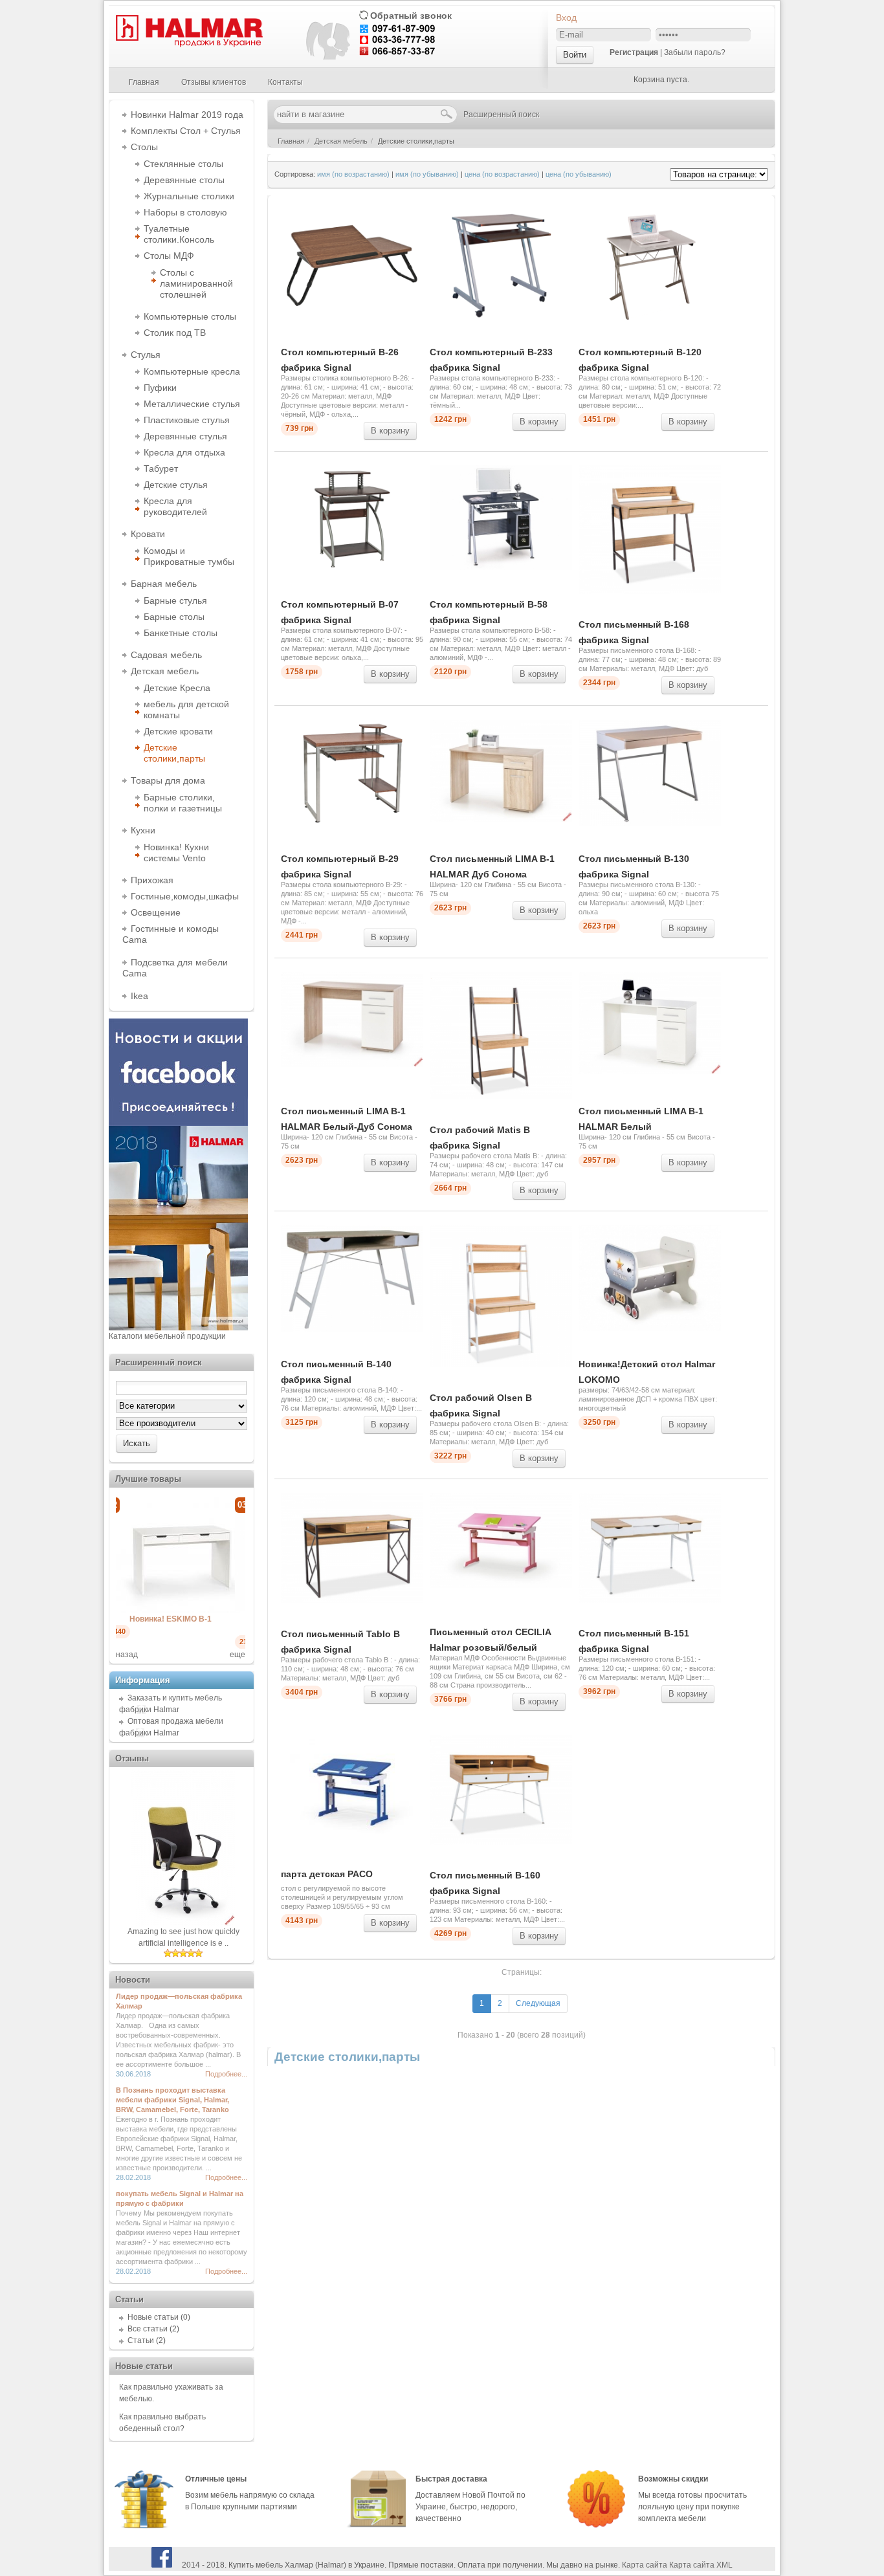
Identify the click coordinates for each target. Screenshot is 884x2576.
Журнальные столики (189, 196)
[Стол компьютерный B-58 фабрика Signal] (200, 1609)
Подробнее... (226, 2074)
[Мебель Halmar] (188, 45)
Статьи (141, 2340)
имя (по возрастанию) (353, 174)
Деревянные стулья (185, 436)
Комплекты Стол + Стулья (186, 131)
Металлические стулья (192, 404)
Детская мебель (165, 671)
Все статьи (148, 2329)
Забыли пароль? (695, 52)
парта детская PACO (327, 1874)
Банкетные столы (181, 633)
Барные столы (174, 617)
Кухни (143, 830)
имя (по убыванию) (427, 174)
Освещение (156, 912)
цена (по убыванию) (579, 174)
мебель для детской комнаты (186, 710)
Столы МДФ (169, 256)
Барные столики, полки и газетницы (183, 803)
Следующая (538, 2003)
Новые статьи (153, 2317)
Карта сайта (645, 2565)
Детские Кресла (177, 688)
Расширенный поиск (501, 115)
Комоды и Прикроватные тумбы (189, 556)
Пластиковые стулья (187, 420)
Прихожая (152, 880)
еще (238, 1655)
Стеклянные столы (183, 164)
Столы (144, 147)
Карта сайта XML (701, 2565)
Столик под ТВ (175, 333)
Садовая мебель (166, 655)
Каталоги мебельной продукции (167, 1336)
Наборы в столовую (185, 212)
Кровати (148, 534)
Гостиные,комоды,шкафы (185, 896)
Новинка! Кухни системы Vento (176, 853)
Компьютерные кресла (192, 371)
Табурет (161, 468)
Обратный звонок (411, 16)
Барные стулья (175, 600)
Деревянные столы (184, 180)
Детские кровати (178, 731)
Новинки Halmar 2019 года (187, 115)
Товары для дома (168, 780)
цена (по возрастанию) (502, 174)
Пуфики (160, 388)
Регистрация (634, 52)
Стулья (146, 355)
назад (127, 1655)
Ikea (139, 996)
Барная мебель (164, 584)
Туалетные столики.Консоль (179, 234)
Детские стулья (176, 485)
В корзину (390, 431)
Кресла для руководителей (175, 506)
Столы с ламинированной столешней (196, 283)
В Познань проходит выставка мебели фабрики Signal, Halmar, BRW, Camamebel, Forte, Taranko (172, 2100)
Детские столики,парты (174, 753)
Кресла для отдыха (184, 452)
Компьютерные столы (190, 316)
